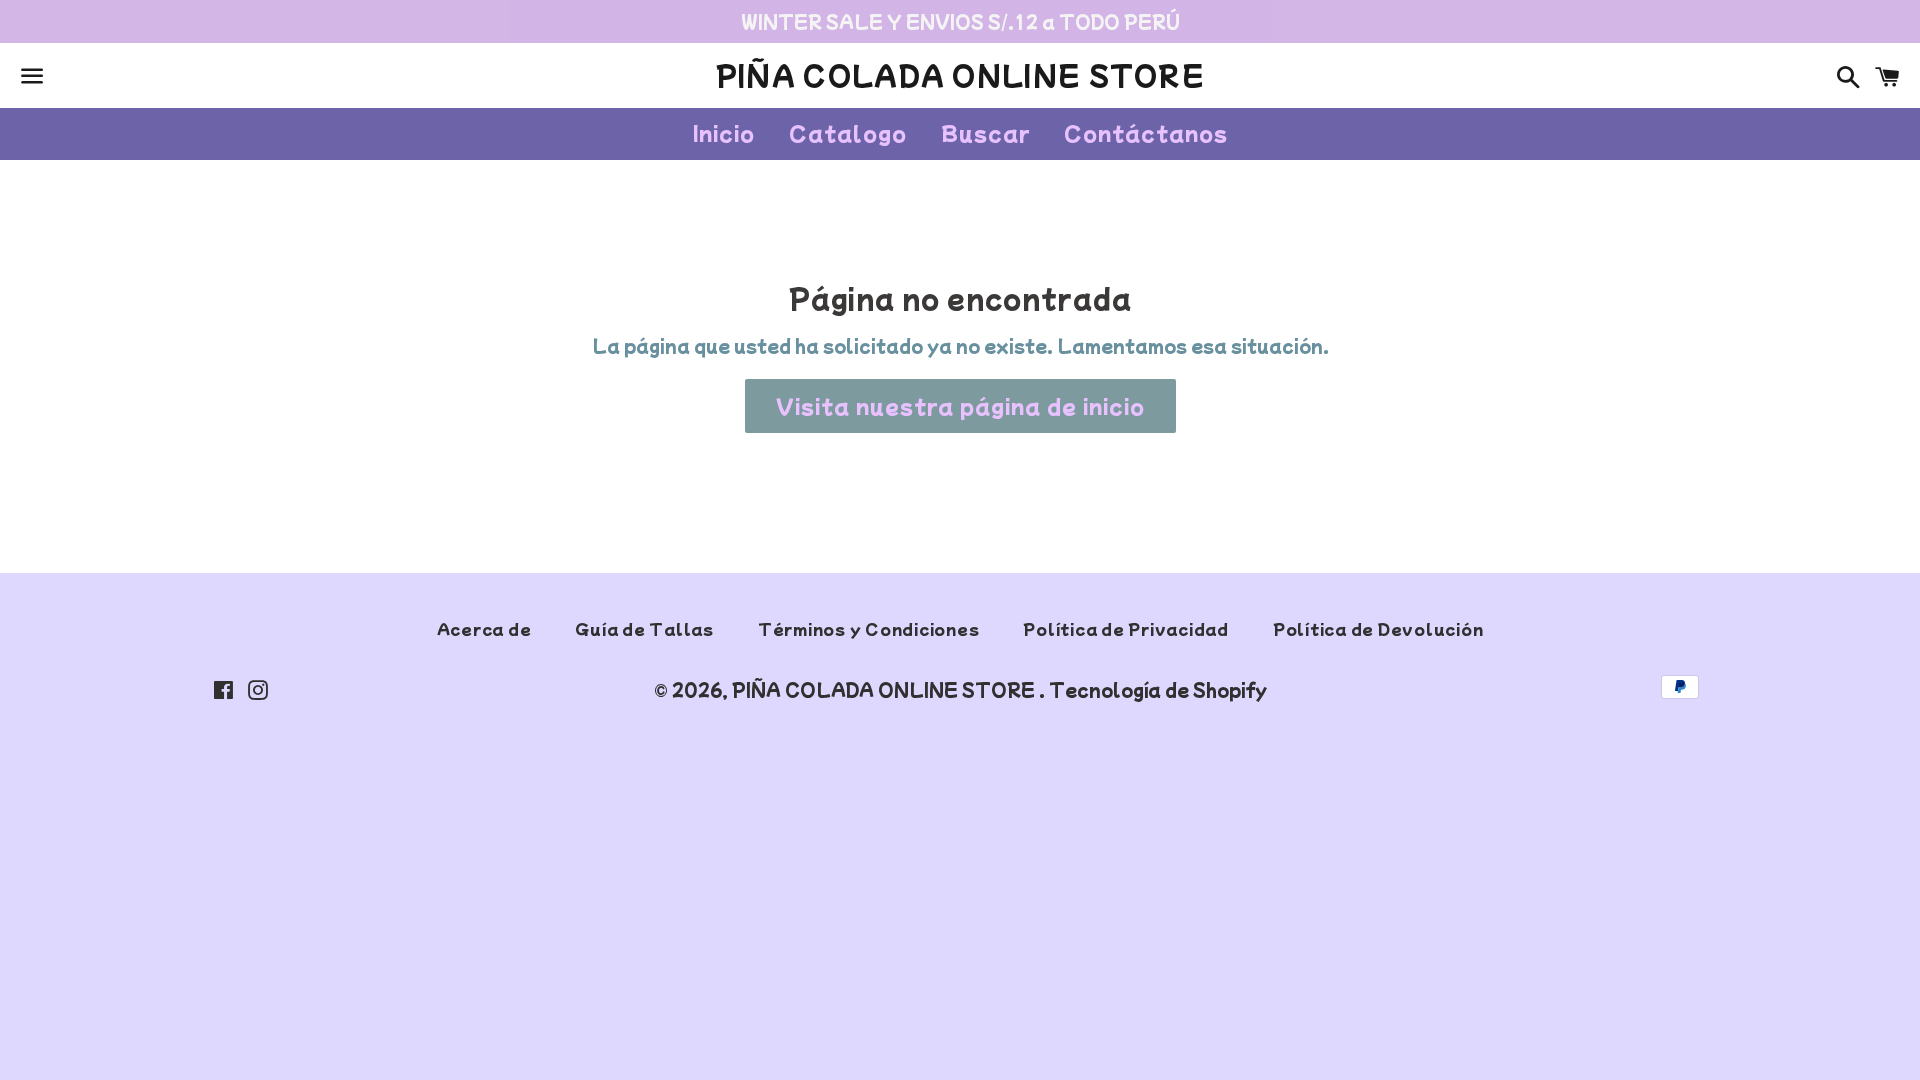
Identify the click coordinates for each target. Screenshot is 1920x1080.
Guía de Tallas (644, 628)
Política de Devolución (1378, 628)
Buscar (985, 132)
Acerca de (484, 628)
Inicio (724, 132)
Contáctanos (1146, 132)
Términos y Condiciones (869, 628)
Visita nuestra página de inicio (960, 405)
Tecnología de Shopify (1158, 689)
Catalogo (848, 132)
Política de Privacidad (1126, 628)
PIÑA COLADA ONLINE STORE (960, 75)
